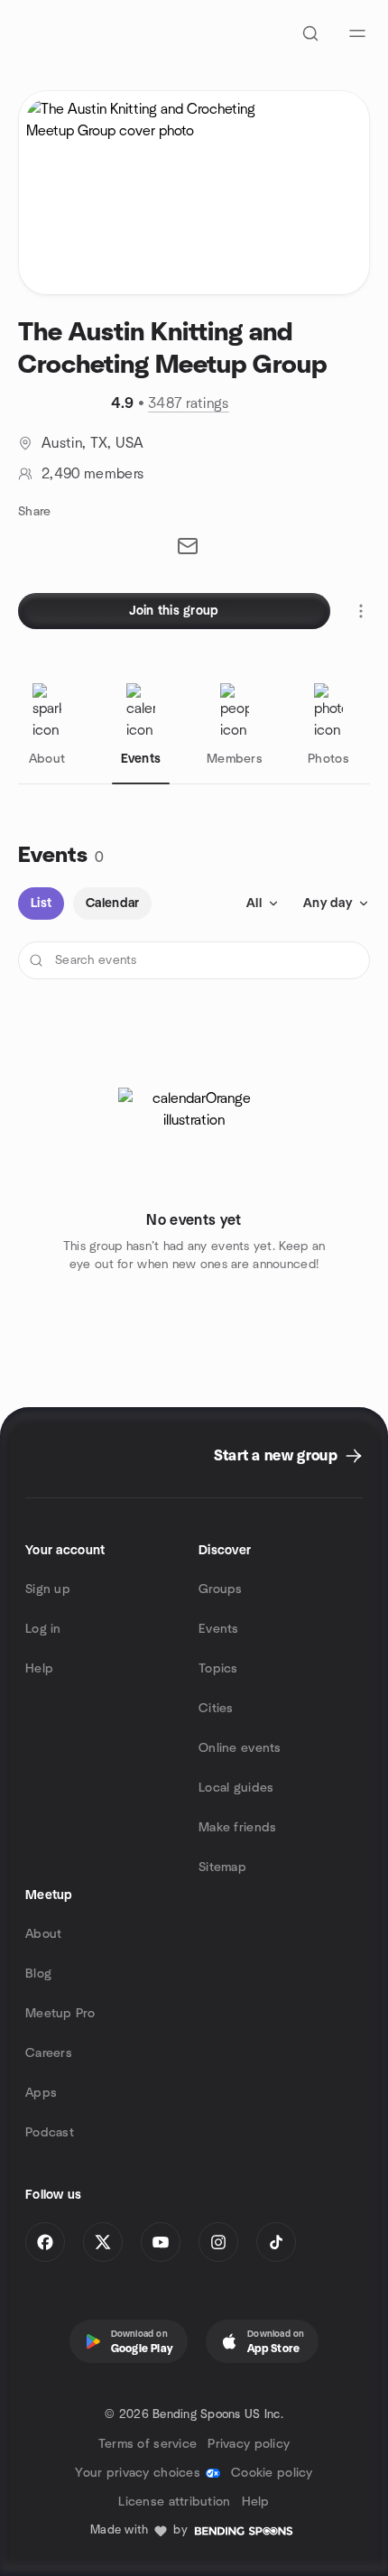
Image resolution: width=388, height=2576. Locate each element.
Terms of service (148, 2444)
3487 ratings (189, 403)
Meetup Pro (60, 2014)
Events (219, 1629)
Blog (38, 1974)
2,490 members (92, 474)
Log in (43, 1629)
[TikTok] (276, 2242)
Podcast (50, 2133)
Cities (216, 1709)
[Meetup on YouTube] (161, 2242)
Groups (221, 1589)
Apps (41, 2093)
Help (39, 1669)
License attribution (174, 2502)
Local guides (236, 1788)
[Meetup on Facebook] (45, 2242)
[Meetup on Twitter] (103, 2242)
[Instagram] (218, 2242)
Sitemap (222, 1867)
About (43, 1934)
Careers (49, 2053)
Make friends (237, 1828)
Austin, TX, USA (93, 443)
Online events (240, 1748)
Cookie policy (272, 2473)
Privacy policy (249, 2444)
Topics (218, 1669)
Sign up (48, 1589)
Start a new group (276, 1456)
